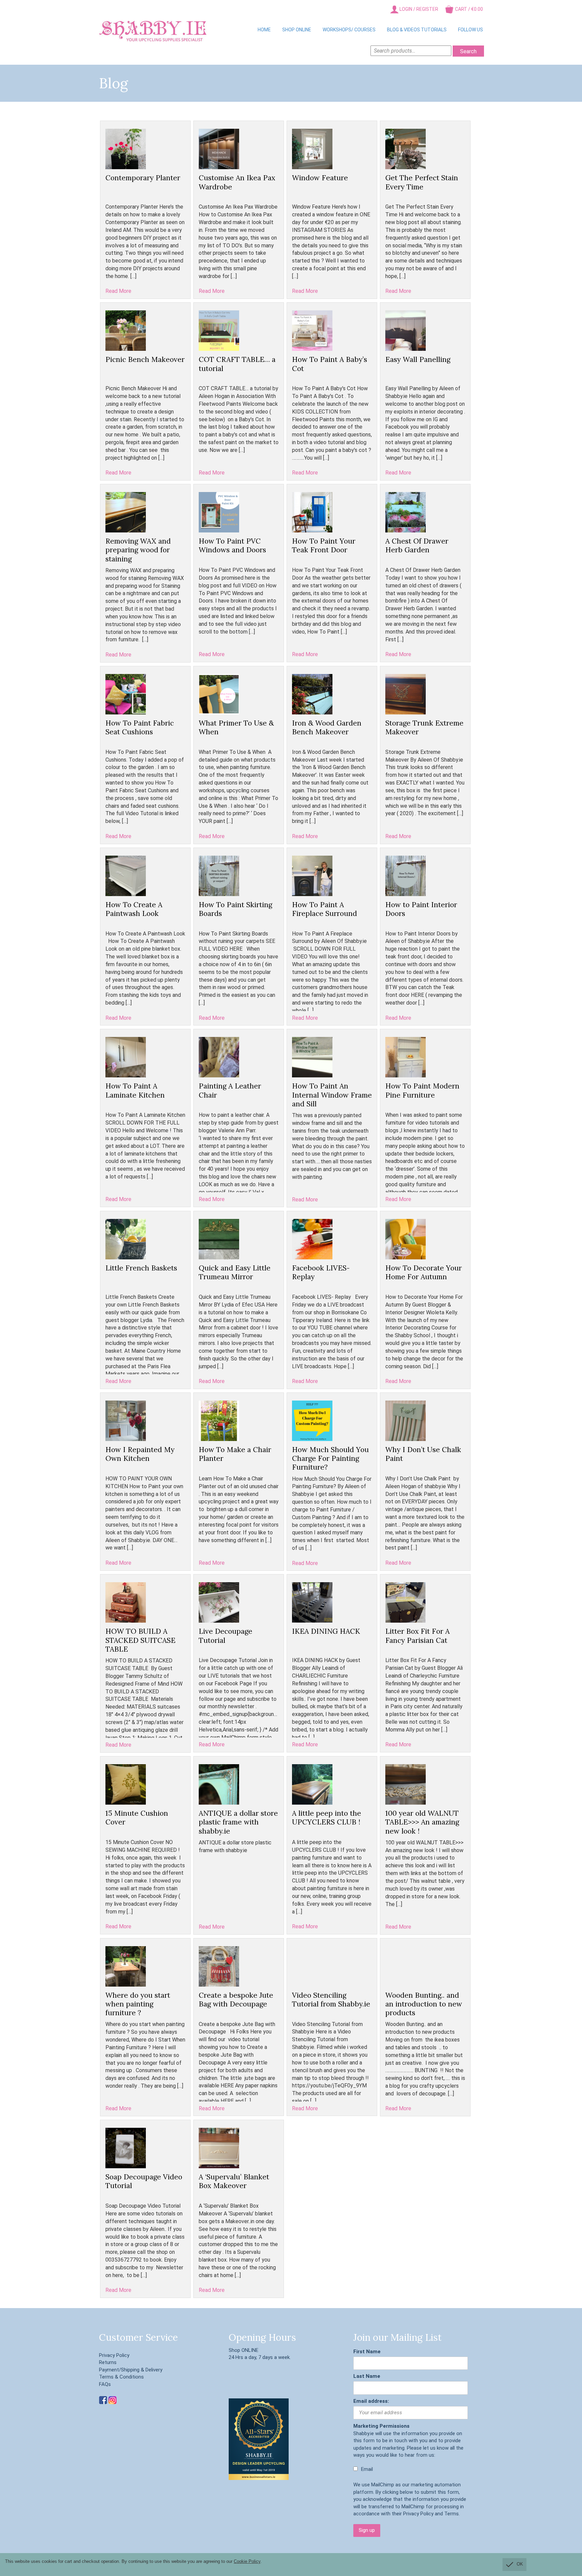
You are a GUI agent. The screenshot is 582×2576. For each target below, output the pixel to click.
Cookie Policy (247, 2561)
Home (264, 30)
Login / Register (418, 9)
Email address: (371, 2401)
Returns (108, 2362)
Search (468, 51)
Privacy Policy (114, 2355)
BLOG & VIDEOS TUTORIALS (417, 30)
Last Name (367, 2376)
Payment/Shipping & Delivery (131, 2370)
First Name (367, 2352)
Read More (118, 291)
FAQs (105, 2384)
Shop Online (297, 30)
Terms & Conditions (121, 2377)
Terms (451, 2514)
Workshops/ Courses (349, 30)
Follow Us (471, 30)
